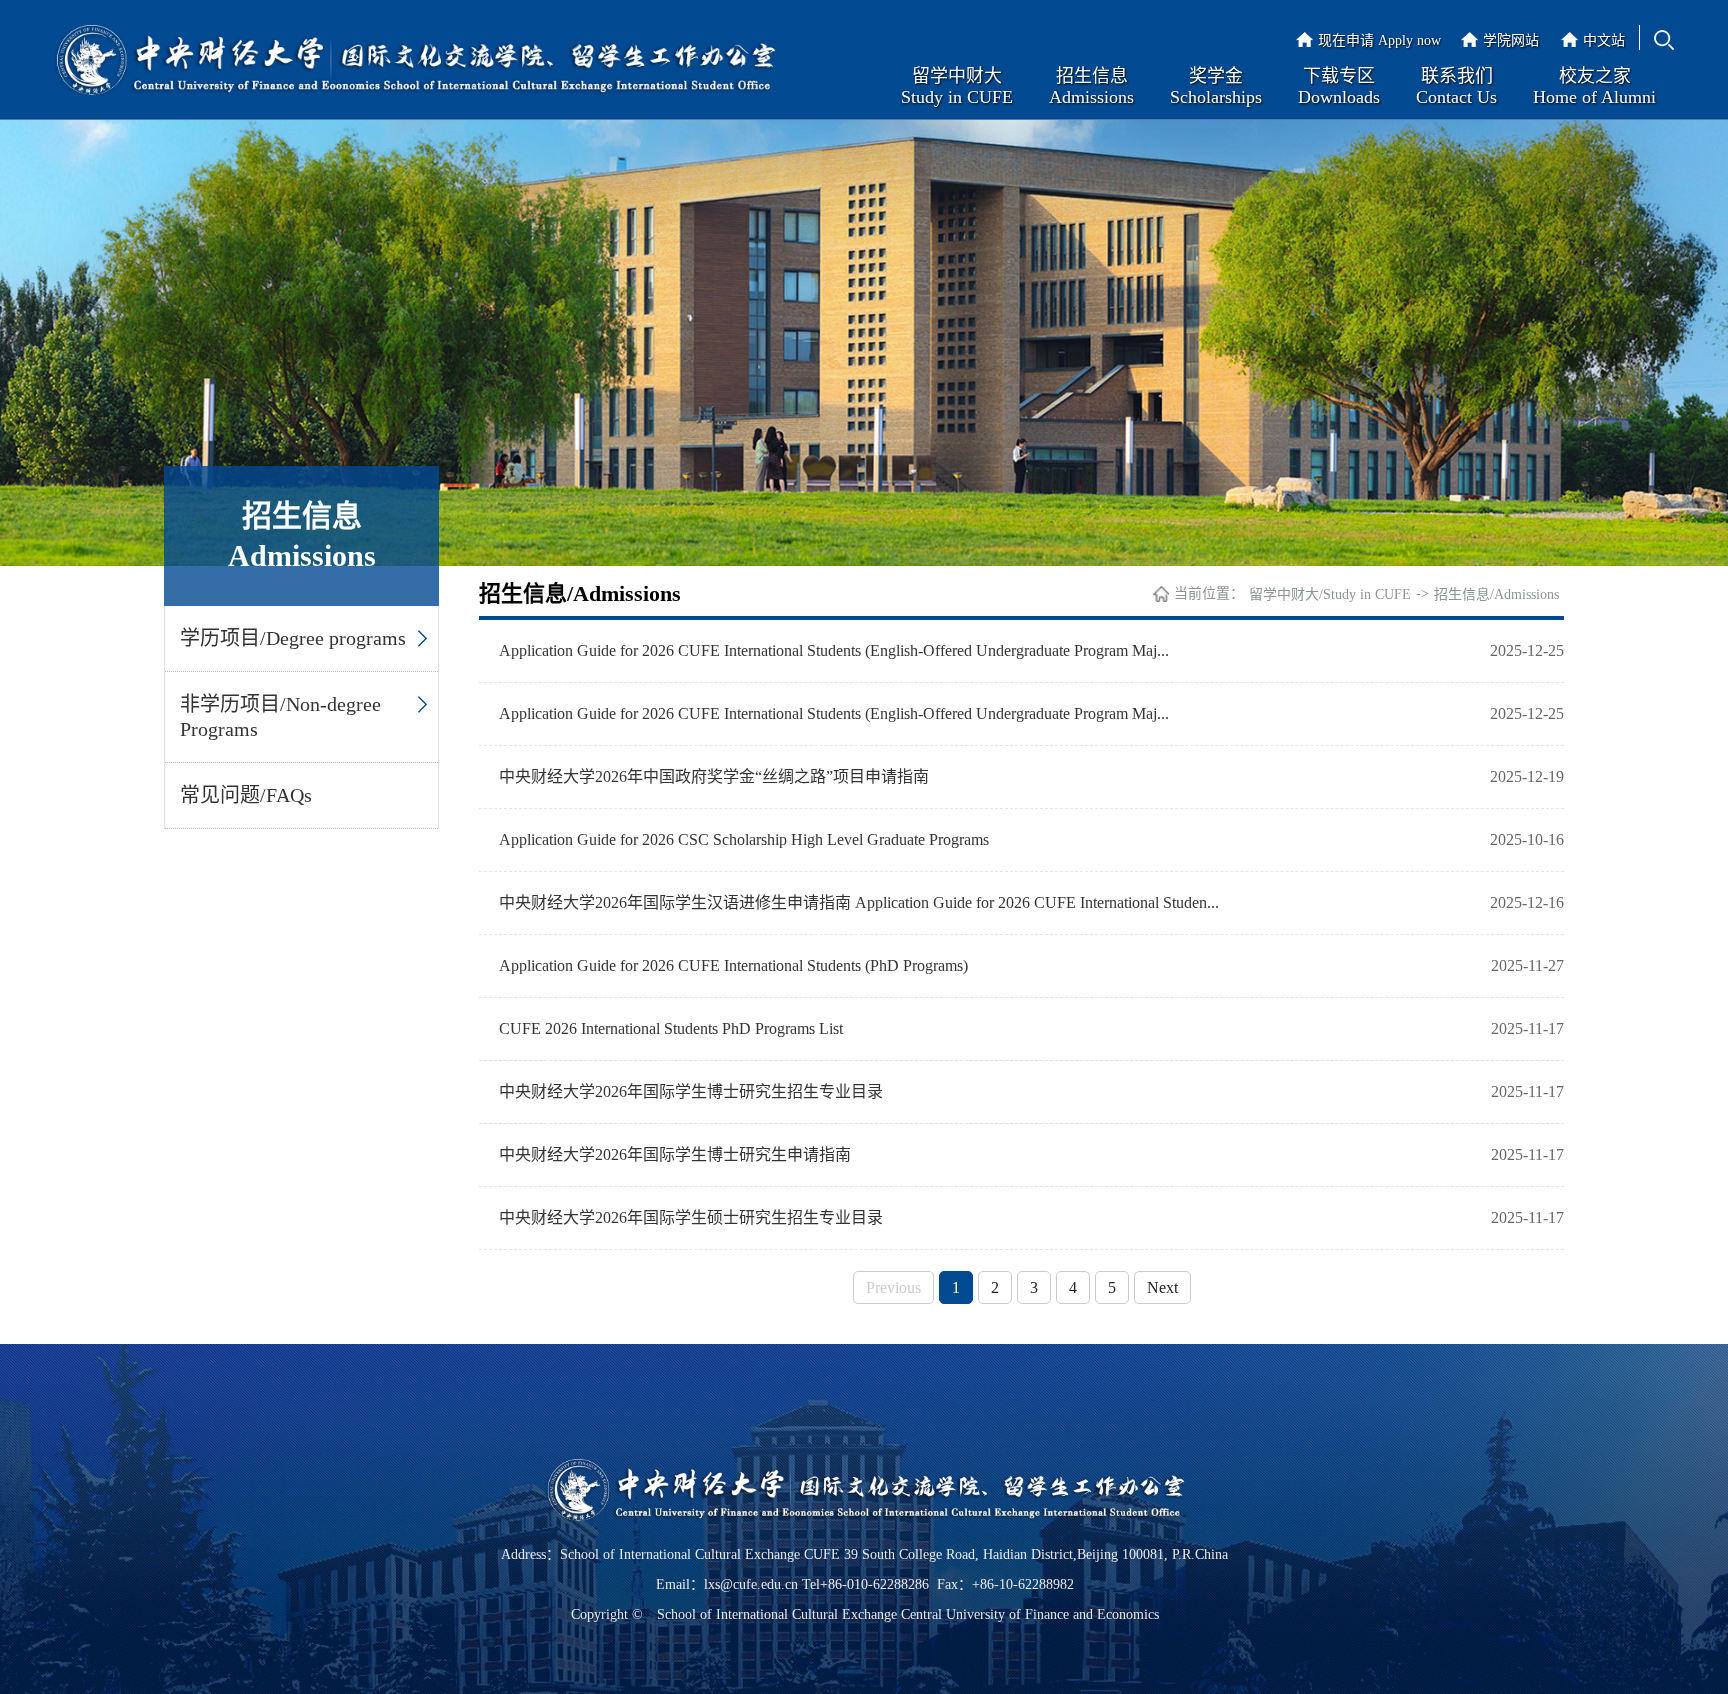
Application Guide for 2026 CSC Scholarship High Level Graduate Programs (744, 839)
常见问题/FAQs (246, 795)
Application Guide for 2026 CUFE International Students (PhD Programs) (733, 965)
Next (1162, 1287)
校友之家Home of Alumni (1594, 86)
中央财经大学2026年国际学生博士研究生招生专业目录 (691, 1091)
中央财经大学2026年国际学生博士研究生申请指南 (675, 1154)
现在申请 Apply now (1379, 40)
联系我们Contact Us (1456, 86)
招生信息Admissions (1091, 86)
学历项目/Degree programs (293, 638)
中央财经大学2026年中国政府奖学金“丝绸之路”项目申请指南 (714, 776)
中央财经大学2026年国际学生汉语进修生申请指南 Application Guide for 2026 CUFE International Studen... (859, 902)
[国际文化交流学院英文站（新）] (415, 62)
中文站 (1604, 40)
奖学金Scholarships (1216, 86)
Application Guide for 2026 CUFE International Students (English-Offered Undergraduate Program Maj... (834, 650)
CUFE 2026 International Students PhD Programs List (671, 1028)
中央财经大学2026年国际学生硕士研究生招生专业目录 (691, 1217)
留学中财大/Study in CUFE (1330, 594)
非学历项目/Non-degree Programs (280, 716)
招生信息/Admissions (1496, 594)
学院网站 (1511, 40)
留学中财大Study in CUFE (957, 86)
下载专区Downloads (1339, 86)
